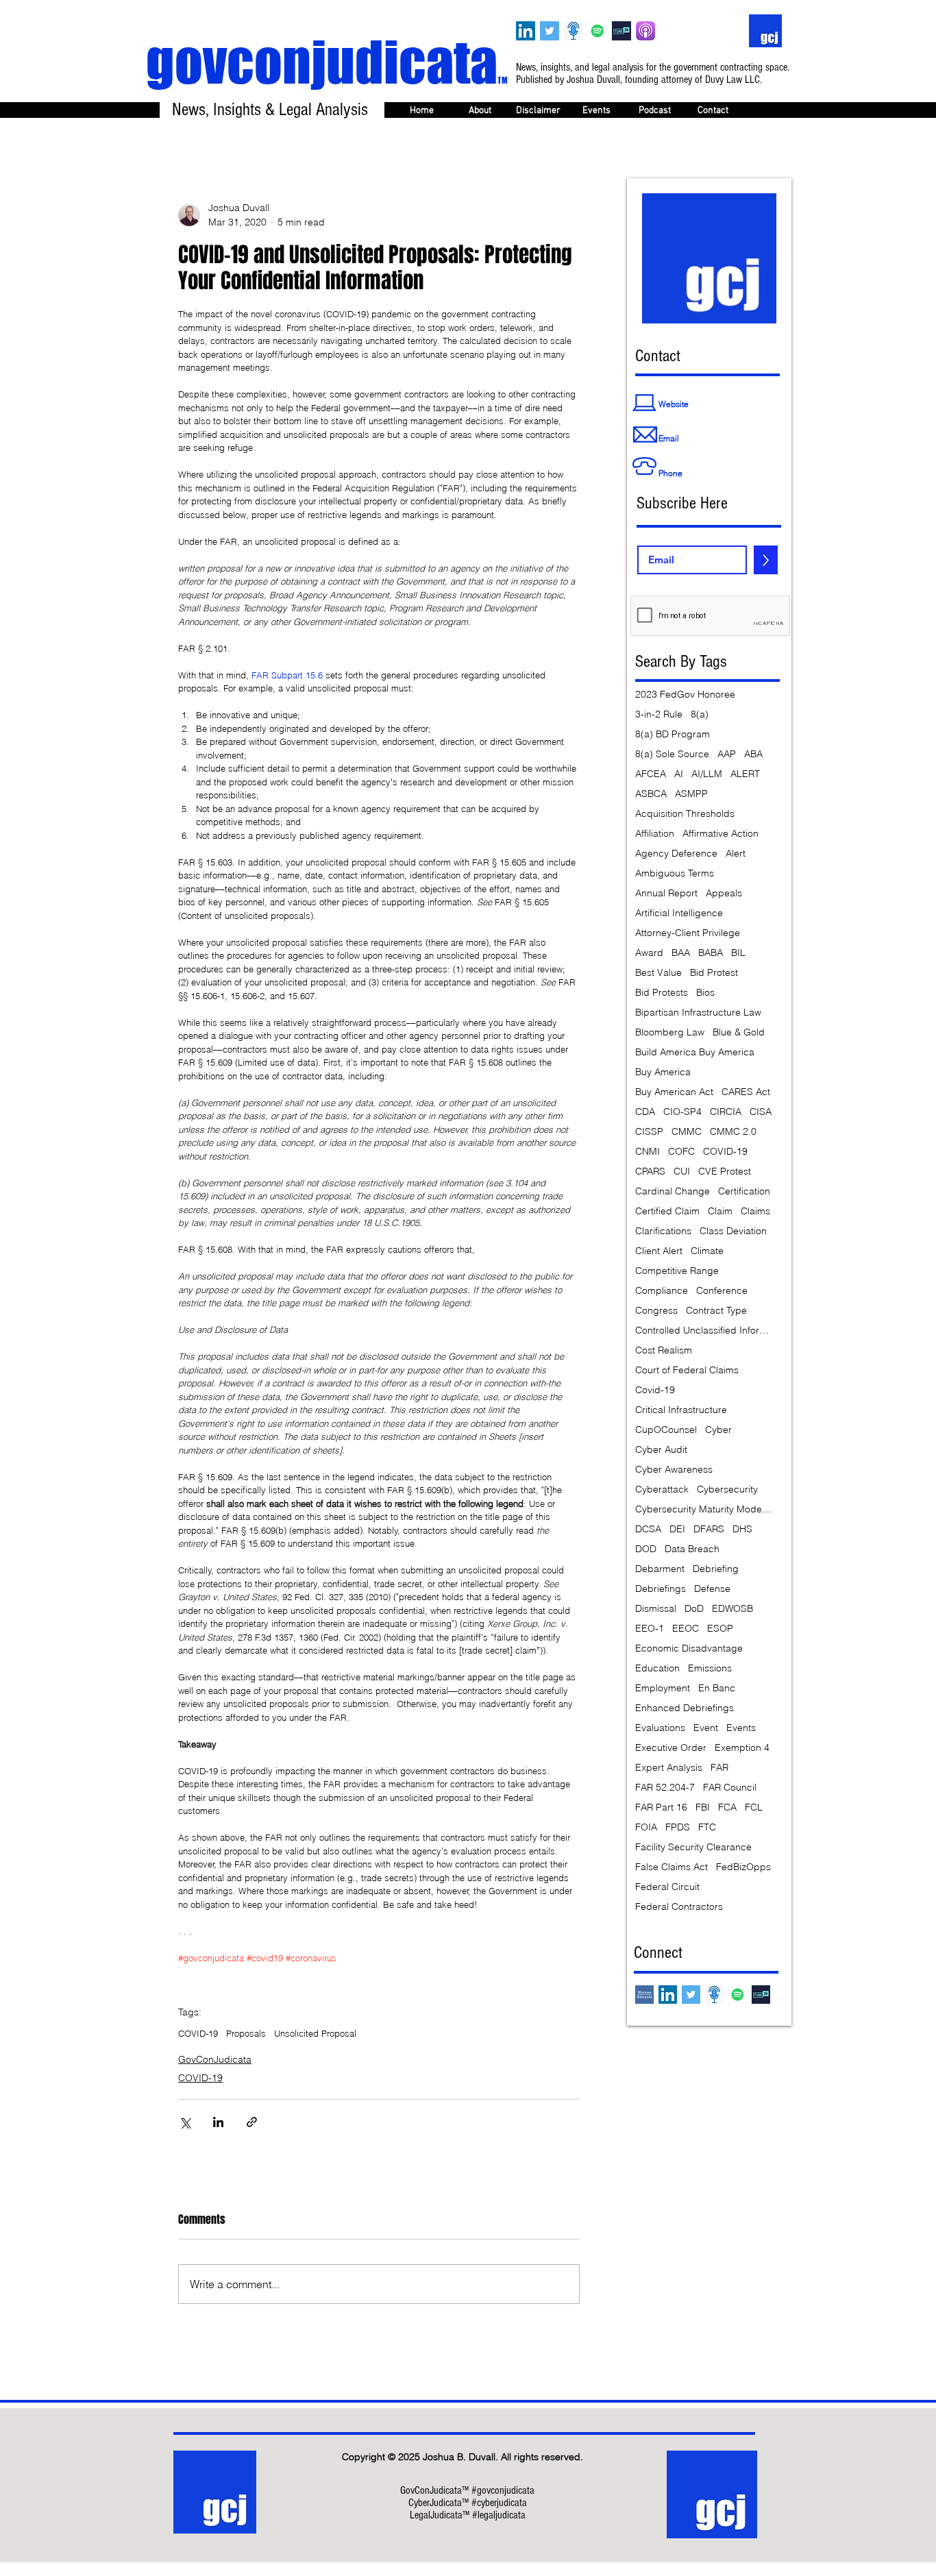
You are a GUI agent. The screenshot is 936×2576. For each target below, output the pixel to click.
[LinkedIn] (526, 31)
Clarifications (663, 1231)
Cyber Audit (661, 1450)
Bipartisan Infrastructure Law (698, 1013)
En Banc (717, 1688)
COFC (681, 1152)
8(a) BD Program (673, 734)
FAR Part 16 (661, 1807)
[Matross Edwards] (644, 1995)
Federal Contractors (679, 1907)
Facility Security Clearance (693, 1847)
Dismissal (656, 1609)
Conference (722, 1291)
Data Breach (692, 1549)
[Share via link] (252, 2122)
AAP (727, 754)
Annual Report (666, 893)
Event (706, 1728)
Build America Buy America (695, 1052)
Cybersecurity (727, 1489)
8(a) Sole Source (672, 754)
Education (657, 1668)
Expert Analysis (669, 1768)
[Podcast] (574, 31)
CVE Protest (725, 1172)
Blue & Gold (739, 1032)
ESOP (720, 1629)
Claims (755, 1211)
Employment (663, 1688)
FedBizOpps (743, 1867)
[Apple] (645, 31)
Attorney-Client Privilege (688, 933)
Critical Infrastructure (681, 1410)
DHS (742, 1529)
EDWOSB (732, 1609)
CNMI (648, 1152)
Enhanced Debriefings (685, 1708)
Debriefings (661, 1589)
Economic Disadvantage (689, 1648)
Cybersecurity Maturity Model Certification (704, 1509)
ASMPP (691, 794)
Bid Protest (714, 973)
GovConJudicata (215, 2059)
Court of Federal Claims (687, 1370)
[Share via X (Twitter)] (185, 2122)
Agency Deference (676, 854)
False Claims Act (672, 1867)
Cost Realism (664, 1350)
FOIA (646, 1827)
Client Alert (659, 1251)
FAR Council (730, 1788)
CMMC (687, 1132)
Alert (736, 854)
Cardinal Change (673, 1191)
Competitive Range (677, 1271)
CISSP (649, 1132)
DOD (646, 1549)
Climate (707, 1251)
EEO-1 (650, 1629)
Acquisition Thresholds (685, 814)
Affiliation (655, 834)
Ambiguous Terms (675, 873)
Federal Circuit (667, 1887)
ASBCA (651, 794)
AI (679, 774)
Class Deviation (733, 1231)
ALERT (745, 774)
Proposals (246, 2033)
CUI (682, 1172)
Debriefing (716, 1569)
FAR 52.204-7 (665, 1788)
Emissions (710, 1668)
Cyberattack (662, 1489)
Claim (720, 1211)
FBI (703, 1807)
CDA (645, 1112)
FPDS (678, 1827)
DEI (677, 1529)
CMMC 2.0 (733, 1132)
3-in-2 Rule (659, 714)
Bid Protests (662, 993)
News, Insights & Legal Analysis (270, 110)
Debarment (660, 1569)
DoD (694, 1609)
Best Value (658, 973)
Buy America (663, 1072)
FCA (727, 1807)
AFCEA (651, 774)
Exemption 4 (742, 1748)
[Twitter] (550, 31)
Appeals (724, 893)
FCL (754, 1807)
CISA (761, 1112)
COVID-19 (198, 2033)
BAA (681, 953)
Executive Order (671, 1748)
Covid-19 (655, 1390)
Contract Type (716, 1311)
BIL (738, 953)
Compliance (662, 1291)
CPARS (650, 1172)
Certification (744, 1191)
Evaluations (660, 1728)
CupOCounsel (666, 1430)
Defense (712, 1589)
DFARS (709, 1529)
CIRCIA (726, 1112)
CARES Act (746, 1092)
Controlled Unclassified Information (704, 1330)
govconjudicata (327, 62)
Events (741, 1728)
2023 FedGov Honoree (685, 695)
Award (649, 953)
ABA (753, 754)
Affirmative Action (721, 834)
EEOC (686, 1629)
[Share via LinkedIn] (218, 2122)
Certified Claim (667, 1211)
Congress (656, 1311)
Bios (705, 993)
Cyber (718, 1430)
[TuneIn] (621, 31)
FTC (707, 1827)
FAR (719, 1768)
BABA (711, 953)
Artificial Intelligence (679, 913)
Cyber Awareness (674, 1470)
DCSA (648, 1529)
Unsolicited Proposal (315, 2033)
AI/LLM (707, 774)
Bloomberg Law (670, 1032)
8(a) (700, 714)
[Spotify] (598, 31)
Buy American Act (674, 1092)
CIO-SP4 (682, 1112)
